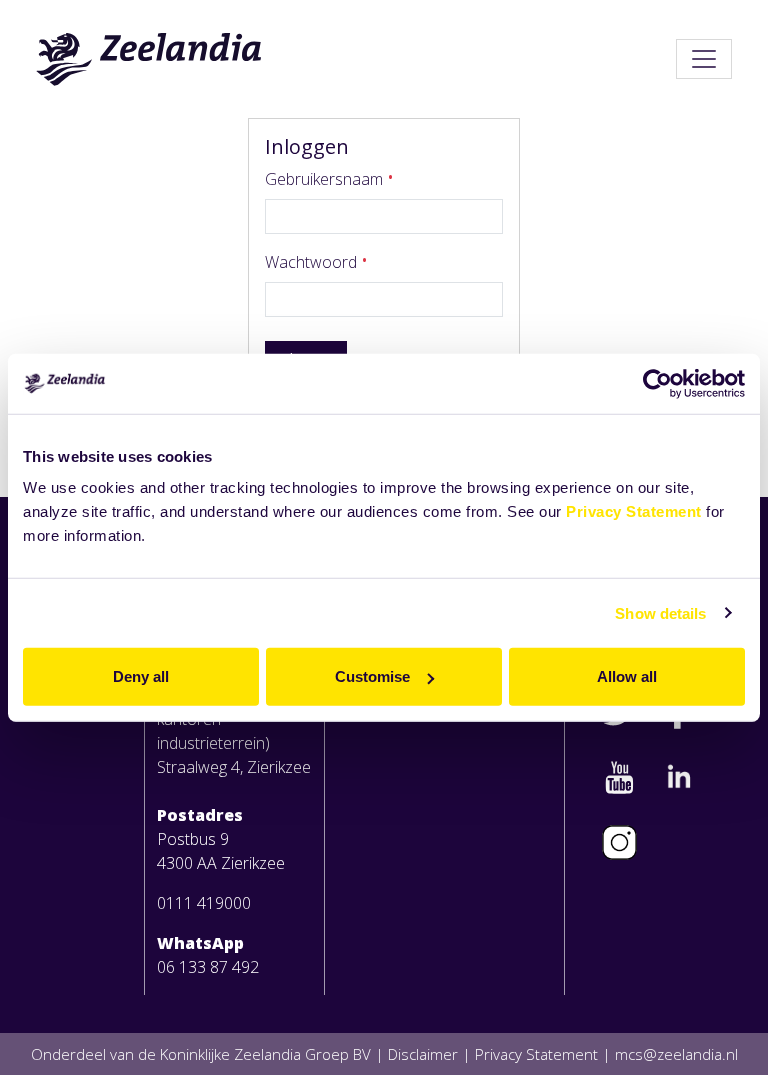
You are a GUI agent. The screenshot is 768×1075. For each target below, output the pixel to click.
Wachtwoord (313, 262)
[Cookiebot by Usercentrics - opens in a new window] (657, 383)
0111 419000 (204, 903)
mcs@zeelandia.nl (676, 1054)
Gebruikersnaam (326, 179)
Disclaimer (423, 1054)
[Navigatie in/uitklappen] (704, 59)
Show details (660, 612)
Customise (372, 676)
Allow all (627, 676)
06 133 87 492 (208, 967)
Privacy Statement (634, 511)
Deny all (141, 676)
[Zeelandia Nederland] (149, 59)
